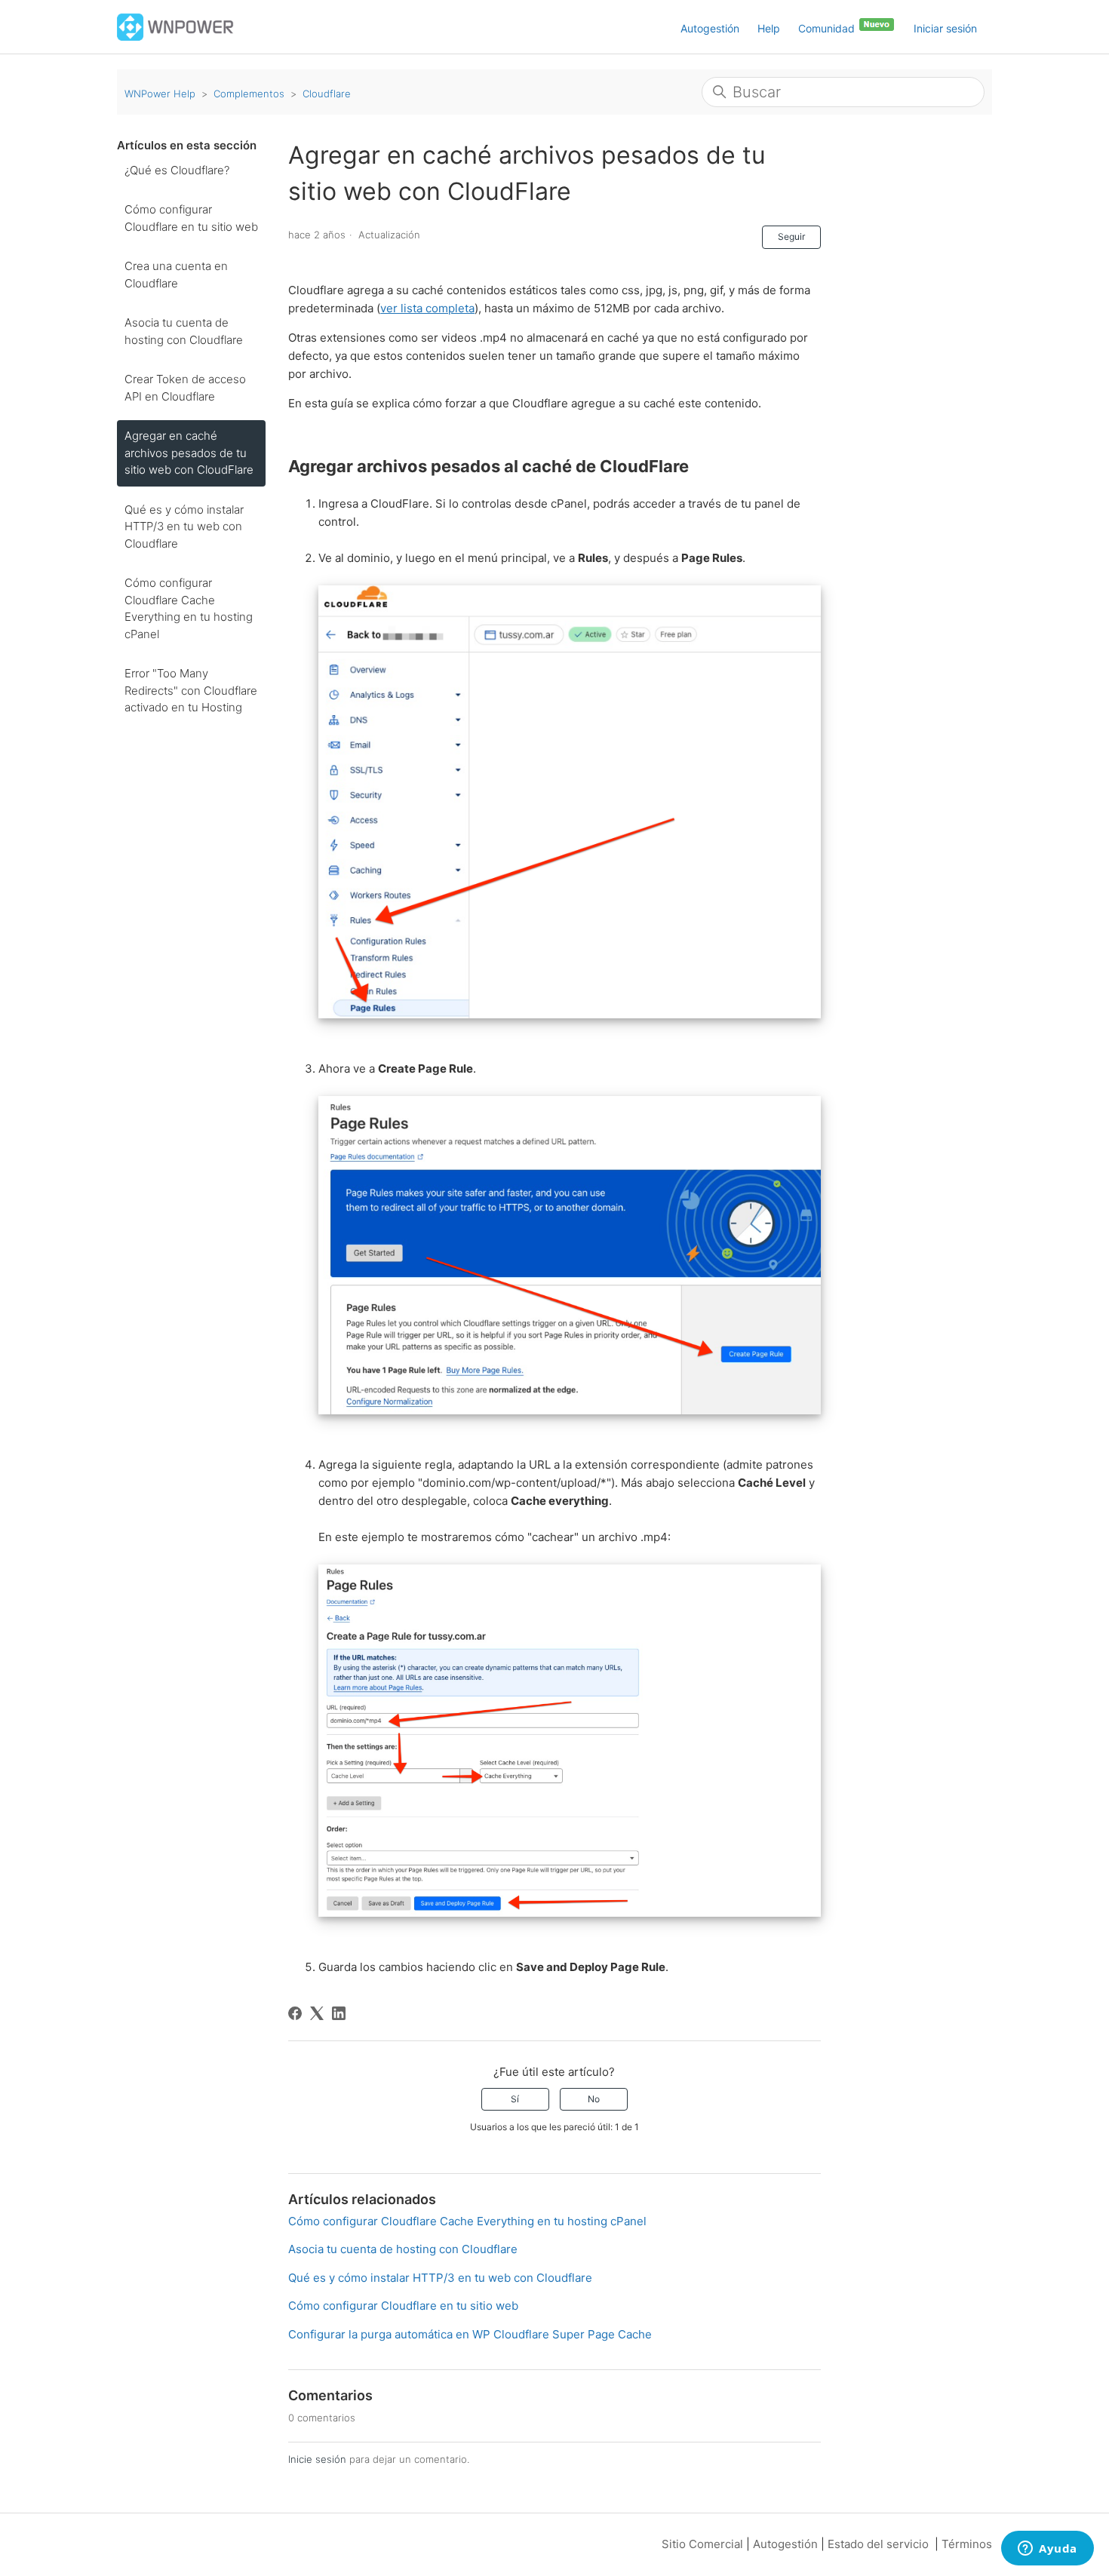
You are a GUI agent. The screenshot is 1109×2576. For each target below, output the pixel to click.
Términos (967, 2544)
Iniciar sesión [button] (945, 28)
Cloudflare (327, 94)
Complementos (249, 94)
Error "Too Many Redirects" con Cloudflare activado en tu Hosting (191, 690)
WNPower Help (160, 94)
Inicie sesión (317, 2459)
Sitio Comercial (702, 2544)
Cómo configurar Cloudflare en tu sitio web (191, 218)
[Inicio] (175, 26)
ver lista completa (427, 308)
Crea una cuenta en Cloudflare (176, 275)
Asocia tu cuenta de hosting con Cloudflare (184, 331)
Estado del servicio (878, 2544)
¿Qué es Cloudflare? (177, 170)
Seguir (791, 236)
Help (769, 28)
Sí (515, 2099)
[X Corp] (317, 2013)
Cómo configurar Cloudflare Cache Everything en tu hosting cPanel (189, 608)
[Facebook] (295, 2013)
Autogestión (710, 28)
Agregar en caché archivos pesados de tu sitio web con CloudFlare (189, 453)
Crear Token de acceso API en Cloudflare (185, 388)
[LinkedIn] (339, 2013)
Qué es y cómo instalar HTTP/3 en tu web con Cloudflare (184, 527)
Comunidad (828, 28)
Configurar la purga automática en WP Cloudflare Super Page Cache (470, 2334)
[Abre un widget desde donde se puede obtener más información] (1048, 2550)
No (594, 2099)
